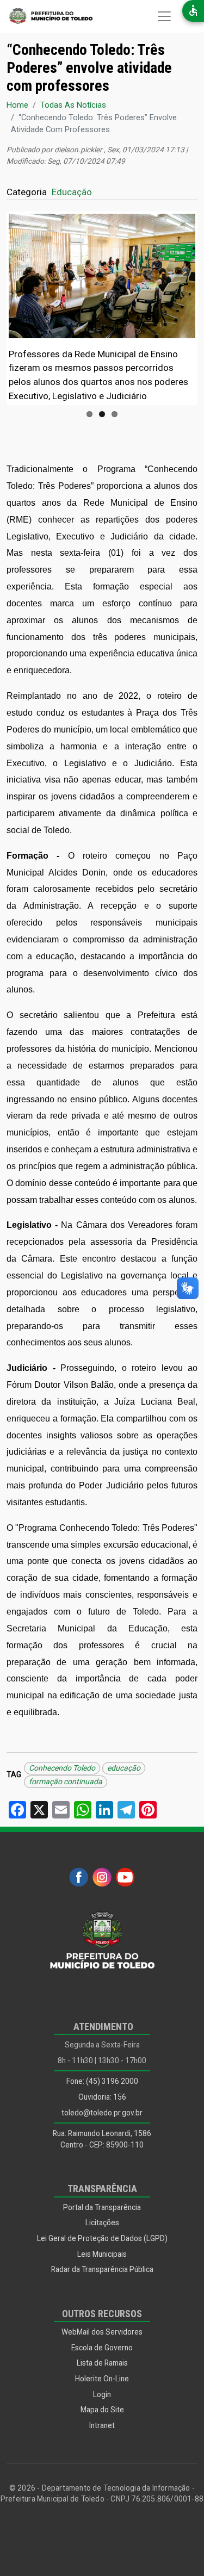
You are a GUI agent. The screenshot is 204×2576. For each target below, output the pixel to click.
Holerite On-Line (102, 2379)
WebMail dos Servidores (102, 2332)
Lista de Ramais (102, 2363)
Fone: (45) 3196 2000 (102, 2081)
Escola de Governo (102, 2348)
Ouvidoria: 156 (102, 2097)
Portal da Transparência (102, 2207)
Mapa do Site (102, 2410)
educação (124, 1768)
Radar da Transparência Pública (102, 2269)
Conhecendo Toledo (62, 1768)
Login (102, 2394)
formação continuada (66, 1782)
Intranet (102, 2425)
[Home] (46, 16)
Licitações (102, 2223)
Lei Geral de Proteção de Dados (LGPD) (102, 2238)
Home (17, 105)
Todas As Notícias (73, 105)
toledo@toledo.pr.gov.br (102, 2113)
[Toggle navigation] (164, 16)
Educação (72, 192)
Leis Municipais (102, 2254)
